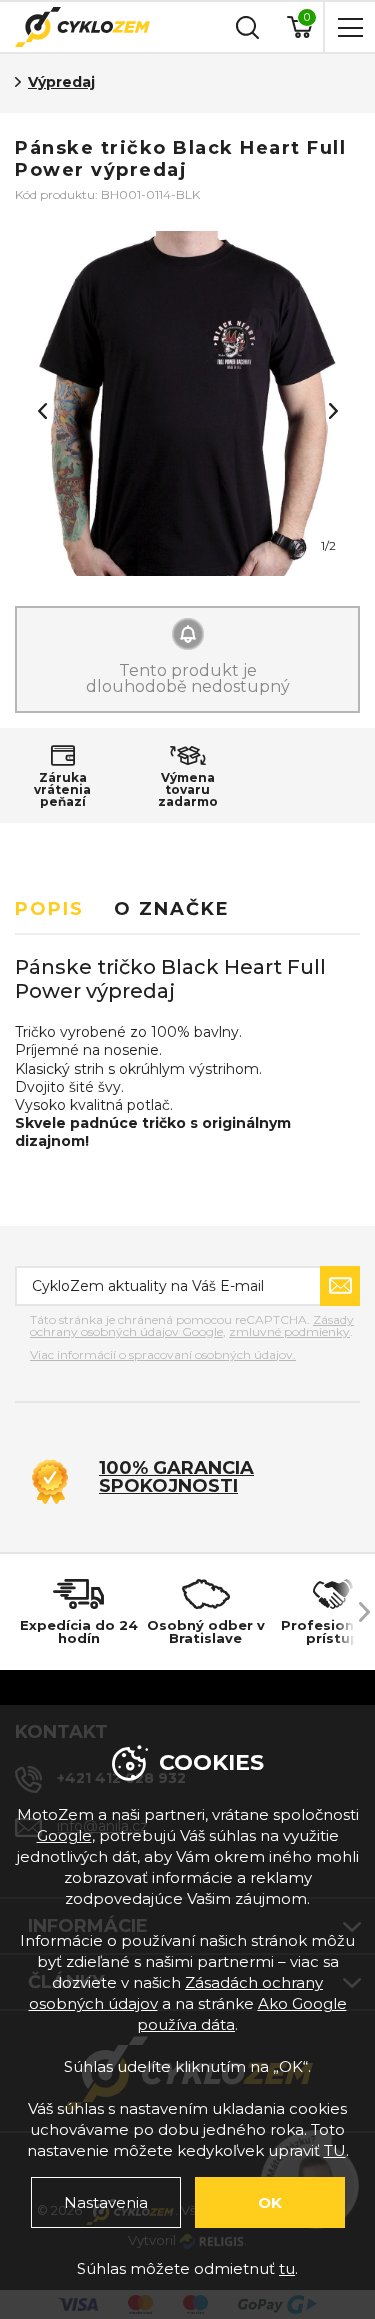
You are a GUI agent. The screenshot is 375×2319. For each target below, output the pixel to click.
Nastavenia (106, 2202)
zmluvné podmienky (289, 1331)
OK (270, 2202)
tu (287, 2268)
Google (64, 1835)
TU (335, 2150)
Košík (307, 17)
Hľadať (245, 27)
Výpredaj (61, 82)
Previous (42, 411)
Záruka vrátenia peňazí (62, 790)
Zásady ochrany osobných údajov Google (192, 1325)
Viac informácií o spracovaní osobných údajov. (163, 1355)
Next (333, 411)
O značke (172, 909)
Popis (49, 909)
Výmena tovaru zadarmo (188, 790)
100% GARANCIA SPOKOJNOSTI (176, 1477)
